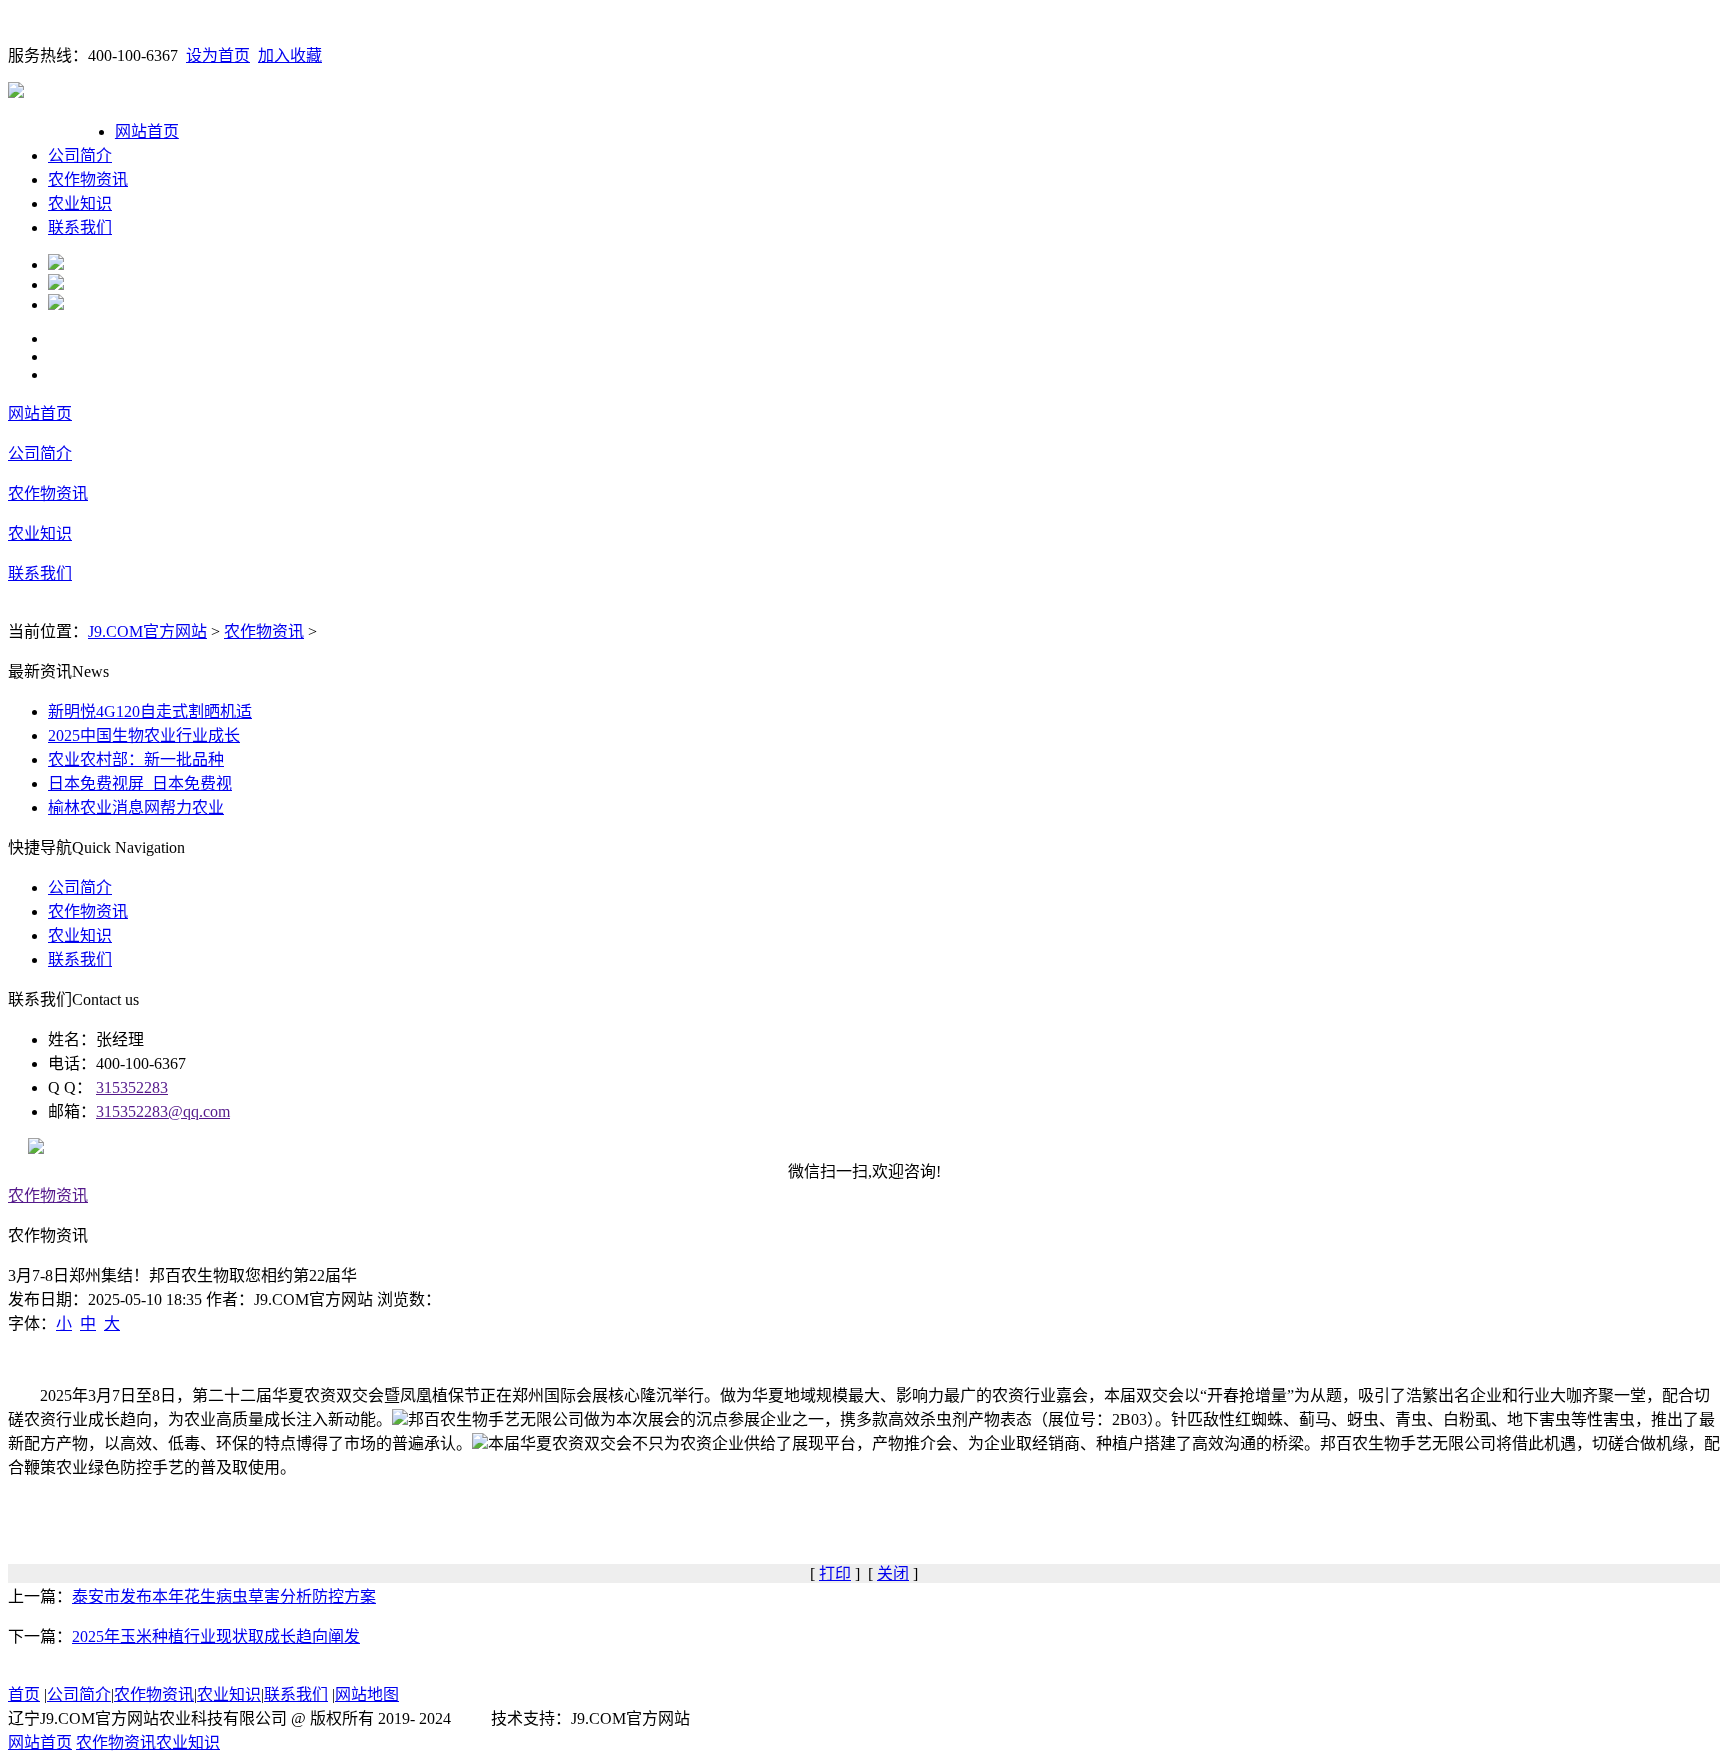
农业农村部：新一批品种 (136, 759)
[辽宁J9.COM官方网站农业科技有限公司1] (56, 264)
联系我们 (80, 227)
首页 (24, 1694)
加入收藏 (290, 55)
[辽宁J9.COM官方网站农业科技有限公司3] (56, 304)
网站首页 (147, 131)
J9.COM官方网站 (147, 631)
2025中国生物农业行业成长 (144, 735)
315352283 (132, 1087)
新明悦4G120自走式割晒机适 (150, 711)
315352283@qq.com (163, 1111)
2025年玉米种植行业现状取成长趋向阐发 (216, 1636)
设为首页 (218, 55)
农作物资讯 (88, 179)
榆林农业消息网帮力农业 (136, 807)
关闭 (893, 1573)
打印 (835, 1573)
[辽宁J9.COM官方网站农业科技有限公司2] (56, 284)
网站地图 (367, 1694)
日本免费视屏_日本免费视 (140, 783)
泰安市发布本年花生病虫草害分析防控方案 (224, 1596)
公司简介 (80, 155)
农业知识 (80, 203)
